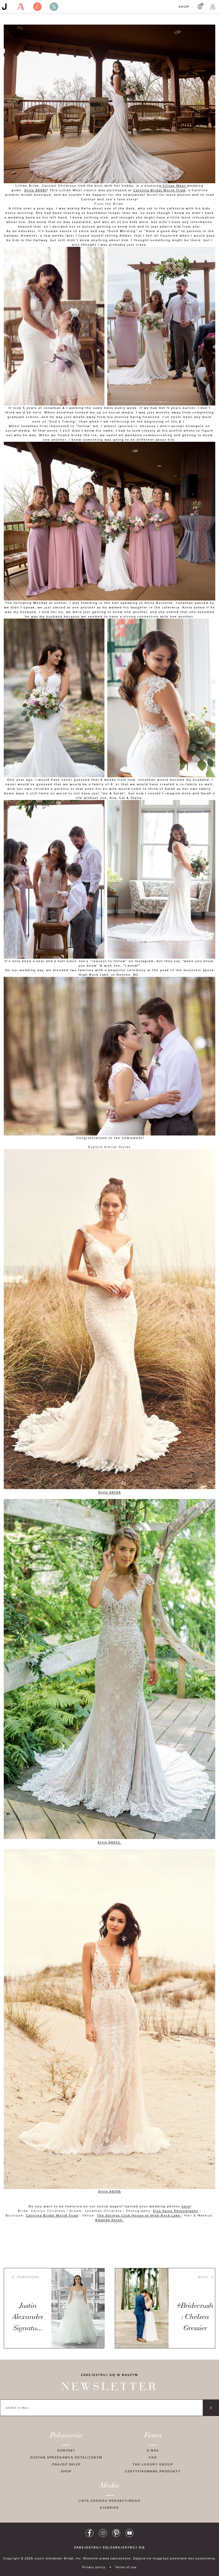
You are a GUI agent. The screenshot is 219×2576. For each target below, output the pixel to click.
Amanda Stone (109, 2220)
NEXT (203, 2277)
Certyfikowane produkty (153, 2471)
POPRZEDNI (28, 2277)
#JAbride (109, 2507)
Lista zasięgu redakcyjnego (109, 2501)
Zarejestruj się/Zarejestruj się (109, 2547)
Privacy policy (94, 2567)
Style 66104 (110, 1492)
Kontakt (66, 2450)
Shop (184, 7)
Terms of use (126, 2567)
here (186, 2206)
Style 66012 (109, 1842)
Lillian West (174, 186)
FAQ (153, 2457)
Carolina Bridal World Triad (159, 190)
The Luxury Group (153, 2464)
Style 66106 (110, 2191)
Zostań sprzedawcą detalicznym (66, 2457)
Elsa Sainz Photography (176, 2211)
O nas (153, 2450)
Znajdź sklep (66, 2464)
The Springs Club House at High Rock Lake (139, 2215)
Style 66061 (36, 190)
